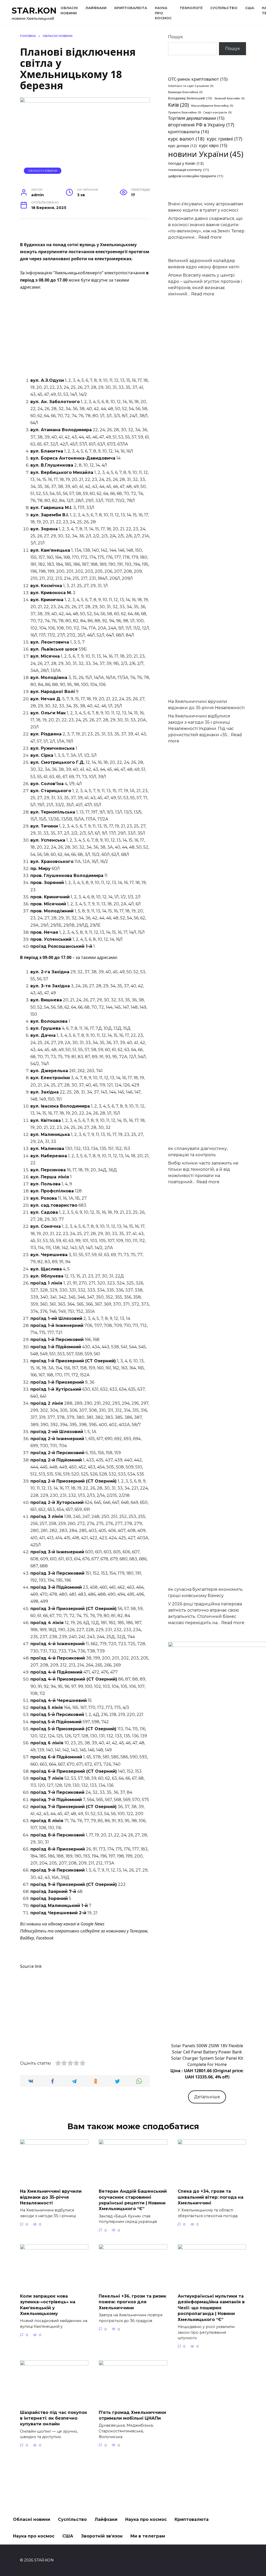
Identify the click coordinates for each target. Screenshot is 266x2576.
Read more (210, 237)
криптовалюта (188, 132)
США (250, 8)
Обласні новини (43, 171)
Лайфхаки (96, 8)
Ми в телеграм (148, 2536)
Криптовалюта (131, 8)
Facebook (45, 1938)
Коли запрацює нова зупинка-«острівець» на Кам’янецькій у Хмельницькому (48, 2305)
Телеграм (138, 1931)
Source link (31, 1966)
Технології (191, 8)
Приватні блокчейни (185, 112)
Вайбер (27, 1938)
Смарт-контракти (217, 112)
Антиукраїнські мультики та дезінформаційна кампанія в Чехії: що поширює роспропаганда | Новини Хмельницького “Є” (211, 2308)
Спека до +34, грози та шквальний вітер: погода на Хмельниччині (211, 2197)
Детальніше (207, 2097)
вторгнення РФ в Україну (201, 125)
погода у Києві (186, 163)
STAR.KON (34, 11)
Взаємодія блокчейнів (185, 92)
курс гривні (224, 139)
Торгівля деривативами (196, 118)
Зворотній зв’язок (102, 2536)
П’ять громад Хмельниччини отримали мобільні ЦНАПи (132, 2415)
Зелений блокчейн (229, 98)
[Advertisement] (85, 334)
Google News (92, 1924)
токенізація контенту (188, 170)
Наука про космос (146, 2519)
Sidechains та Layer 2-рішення (191, 86)
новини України (206, 154)
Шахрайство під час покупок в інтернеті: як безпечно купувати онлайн (54, 2418)
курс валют (186, 139)
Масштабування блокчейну (212, 106)
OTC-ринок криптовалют (198, 79)
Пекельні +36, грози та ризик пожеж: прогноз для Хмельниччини (132, 2302)
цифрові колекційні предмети (196, 176)
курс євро (213, 145)
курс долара (182, 146)
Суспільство (224, 8)
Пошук (175, 37)
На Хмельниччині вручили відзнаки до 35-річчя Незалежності (51, 2197)
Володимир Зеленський (190, 98)
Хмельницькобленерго (78, 273)
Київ (178, 105)
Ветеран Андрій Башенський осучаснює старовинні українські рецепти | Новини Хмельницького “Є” (133, 2200)
